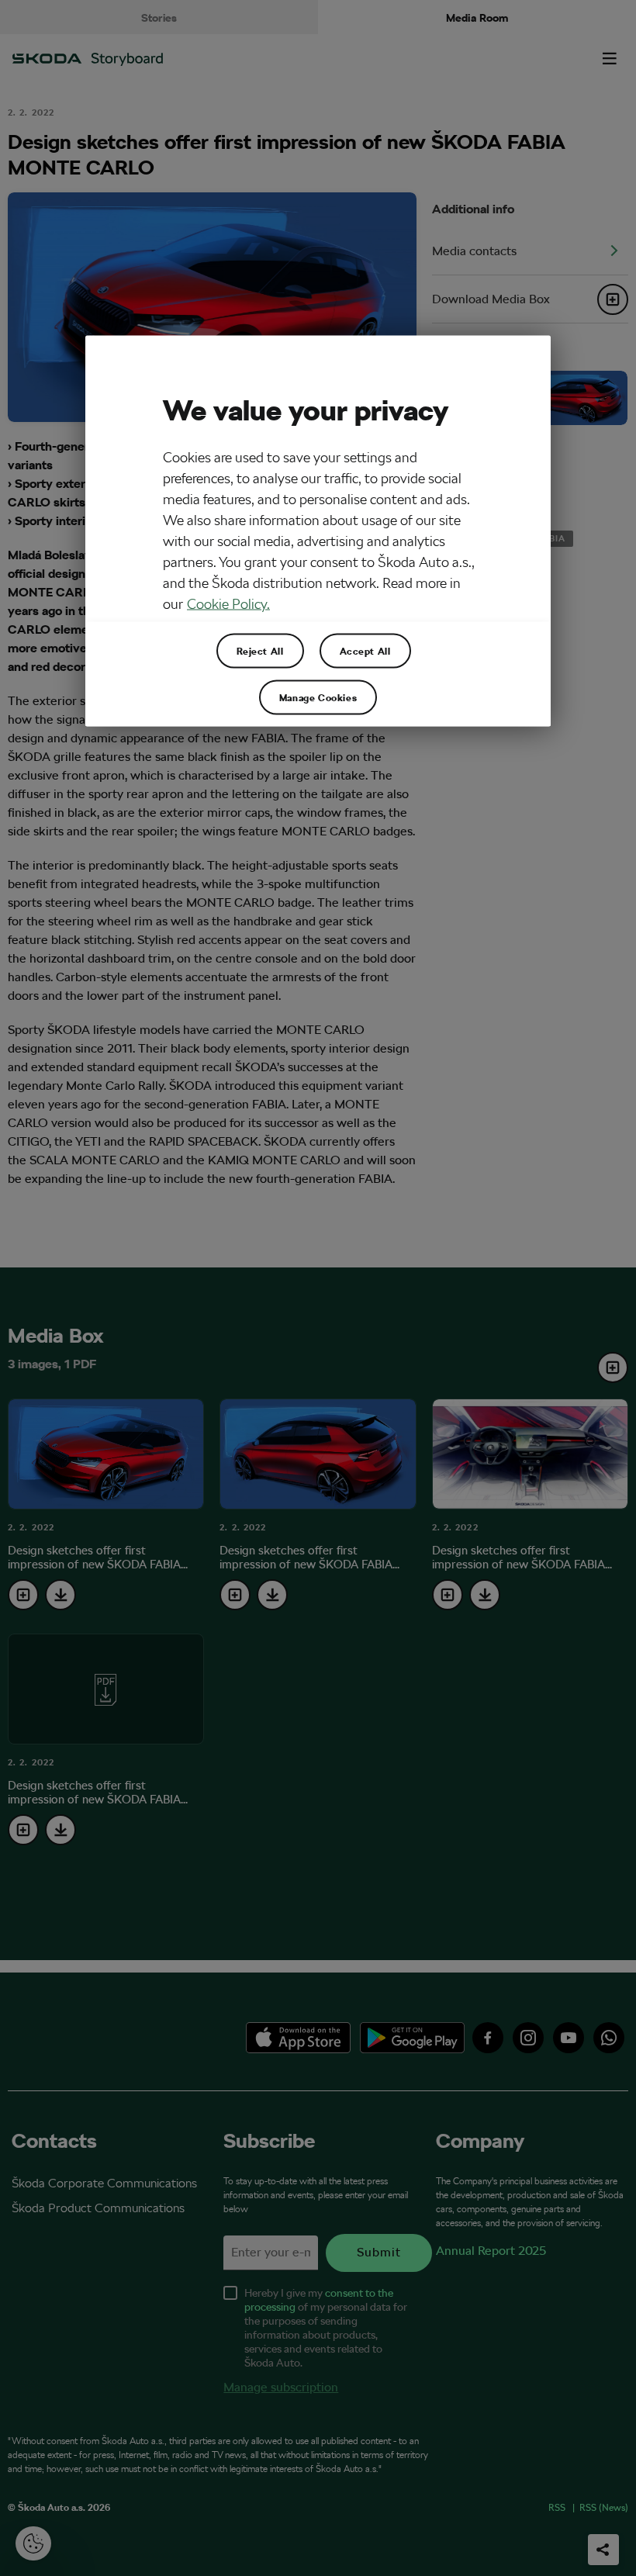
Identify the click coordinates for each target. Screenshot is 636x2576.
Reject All (260, 651)
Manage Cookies (318, 697)
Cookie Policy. (228, 603)
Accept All (365, 651)
